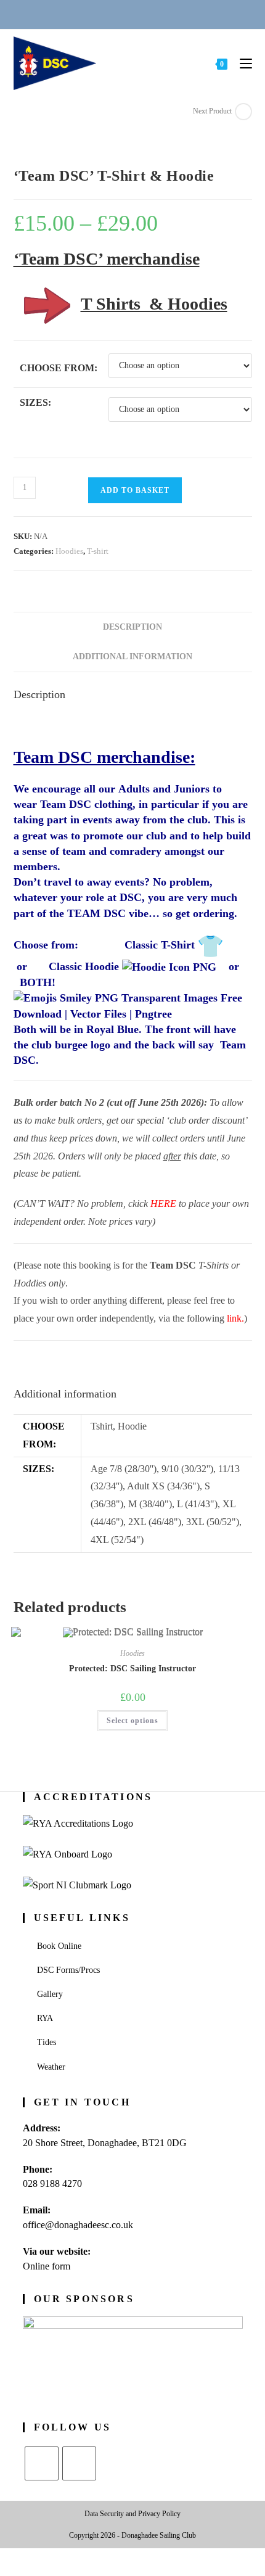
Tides (47, 2042)
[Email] (118, 14)
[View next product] (243, 112)
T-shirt (98, 551)
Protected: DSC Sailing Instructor (132, 1669)
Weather (51, 2067)
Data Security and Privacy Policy (132, 2514)
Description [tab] (132, 627)
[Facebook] (79, 2463)
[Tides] (177, 14)
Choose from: (59, 368)
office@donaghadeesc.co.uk (78, 2225)
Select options (132, 1721)
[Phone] (88, 14)
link (234, 1318)
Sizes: (35, 402)
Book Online (59, 1946)
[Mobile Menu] (241, 63)
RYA (45, 2018)
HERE (163, 1204)
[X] (42, 2463)
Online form (47, 2266)
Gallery (50, 1994)
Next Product (212, 111)
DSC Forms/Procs (68, 1970)
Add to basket (135, 490)
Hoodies (69, 551)
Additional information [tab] (132, 656)
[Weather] (148, 14)
